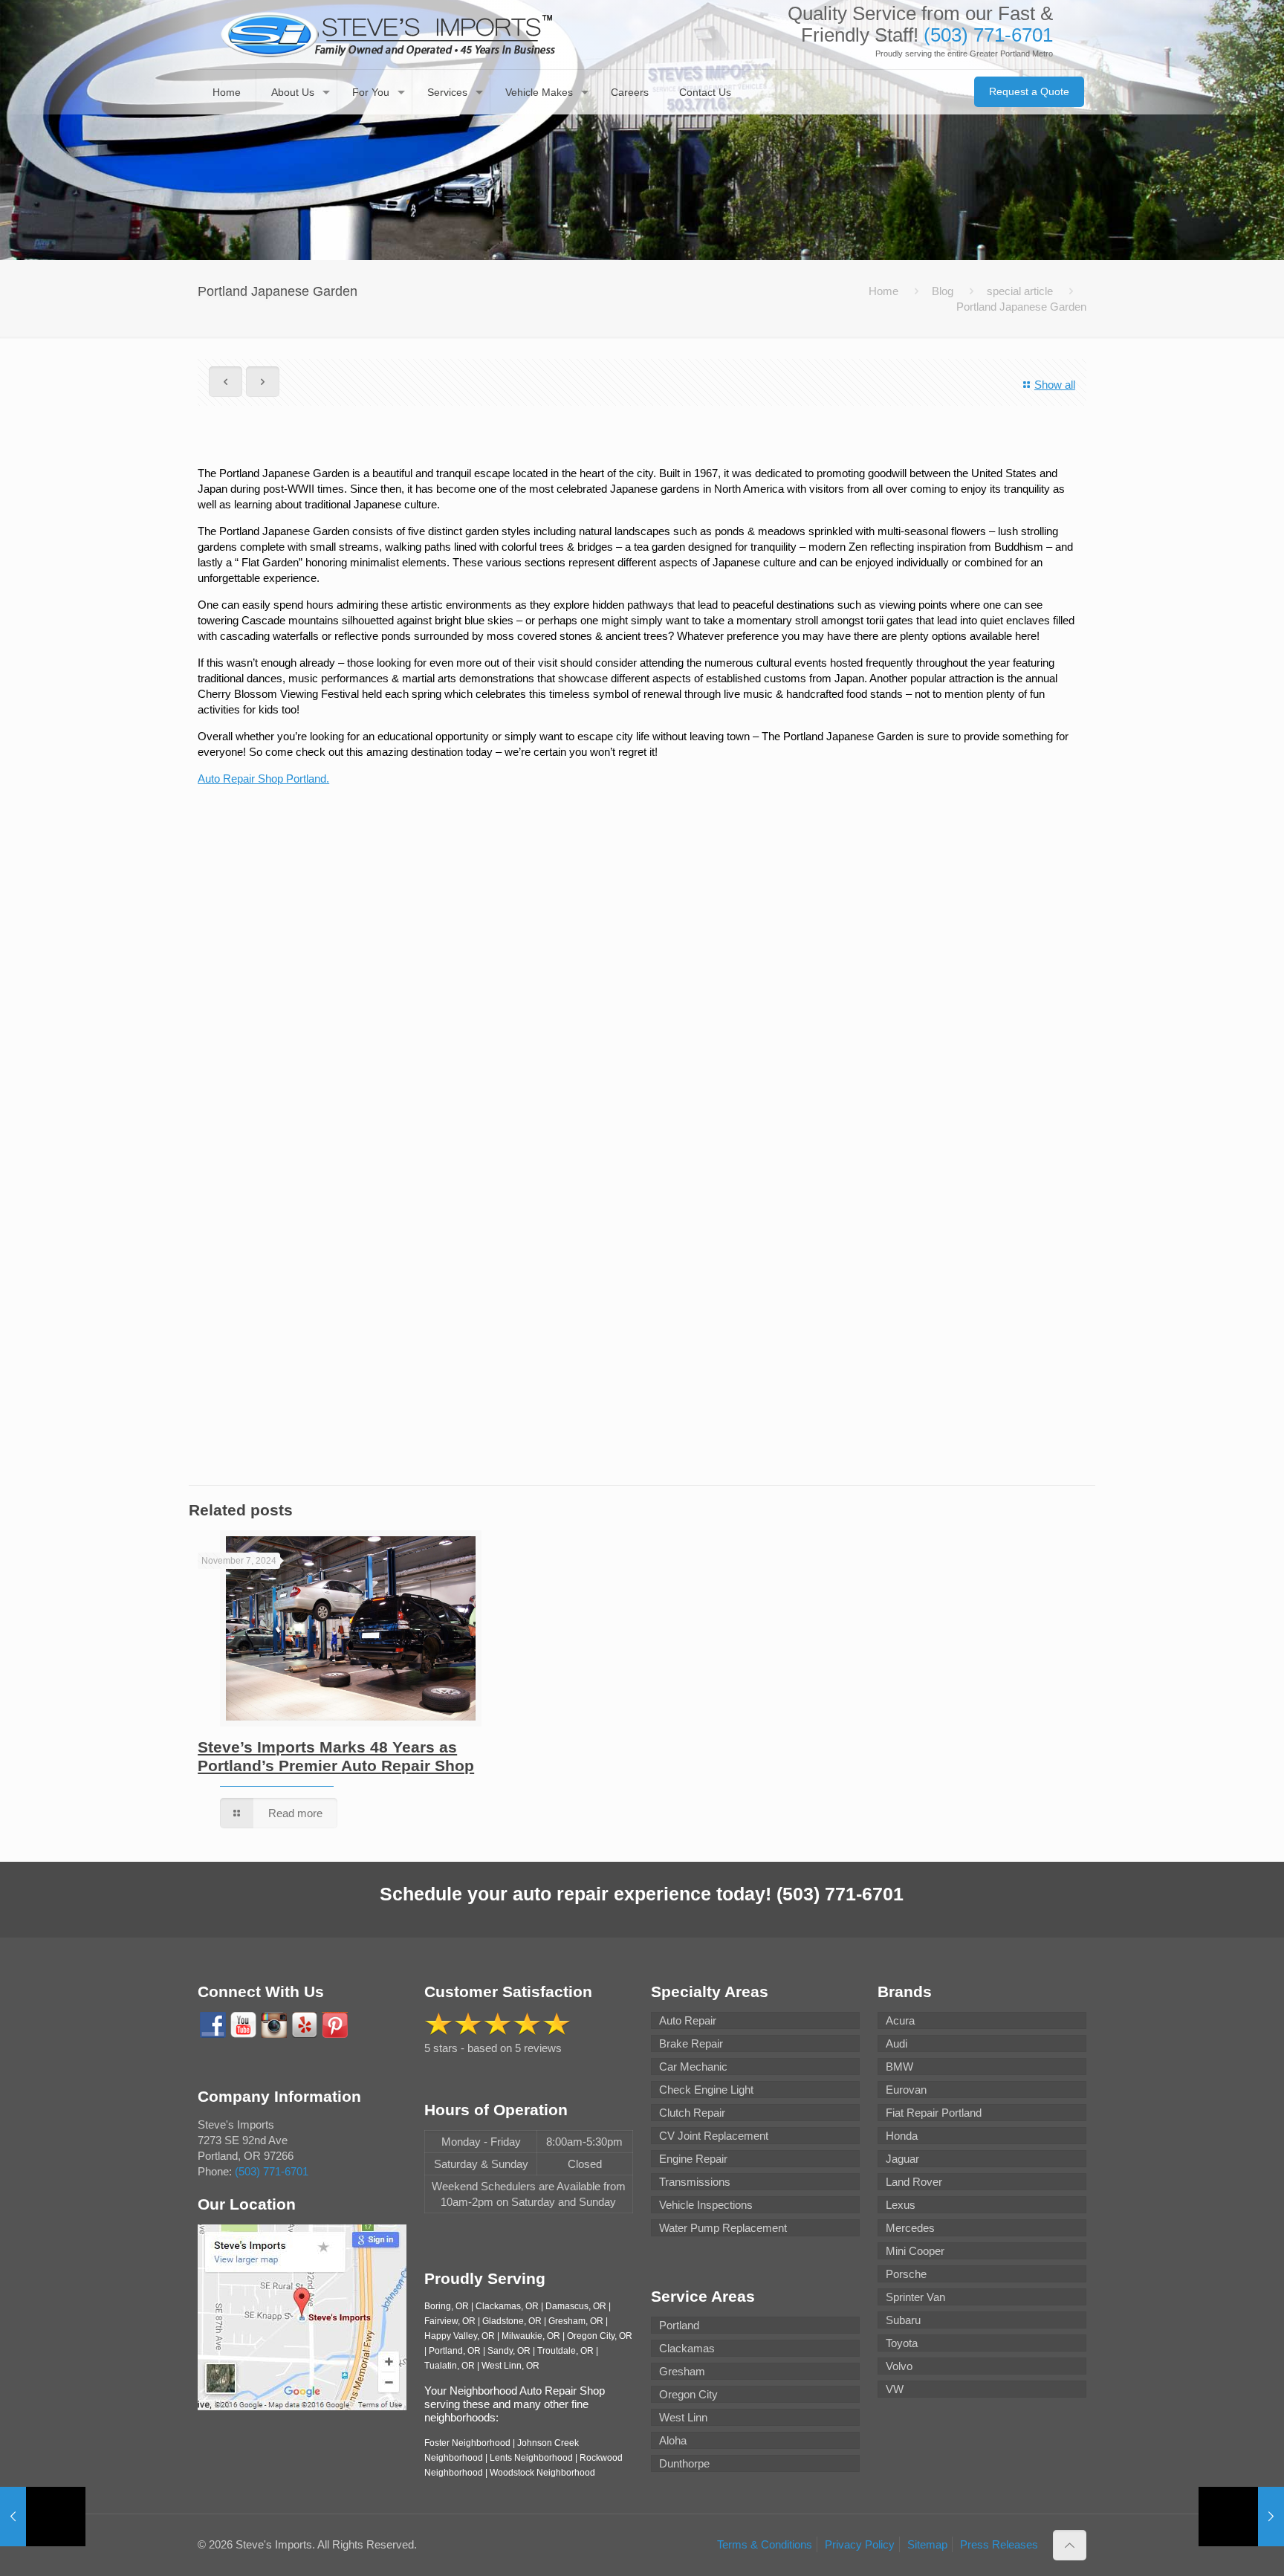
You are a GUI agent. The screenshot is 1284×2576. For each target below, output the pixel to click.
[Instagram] (274, 2025)
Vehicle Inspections (706, 2205)
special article (1020, 291)
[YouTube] (243, 2025)
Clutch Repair (692, 2113)
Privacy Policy (860, 2544)
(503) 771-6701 (988, 35)
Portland (679, 2325)
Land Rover (914, 2182)
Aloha (673, 2440)
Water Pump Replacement (723, 2228)
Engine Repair (693, 2159)
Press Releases (999, 2544)
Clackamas (687, 2348)
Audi (896, 2043)
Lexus (901, 2205)
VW (895, 2389)
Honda (902, 2136)
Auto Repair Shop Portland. (263, 779)
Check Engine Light (706, 2090)
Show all (1055, 385)
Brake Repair (691, 2043)
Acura (900, 2020)
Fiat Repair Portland (934, 2113)
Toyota (902, 2343)
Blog (943, 291)
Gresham (682, 2371)
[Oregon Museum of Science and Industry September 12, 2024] (43, 2517)
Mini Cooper (915, 2251)
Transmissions (695, 2182)
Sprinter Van (915, 2297)
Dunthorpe (684, 2463)
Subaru (903, 2320)
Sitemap (927, 2544)
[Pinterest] (335, 2025)
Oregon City (688, 2394)
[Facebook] (213, 2025)
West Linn (683, 2417)
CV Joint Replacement (714, 2136)
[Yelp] (304, 2025)
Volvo (899, 2366)
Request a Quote (1029, 91)
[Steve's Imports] (388, 35)
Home (883, 291)
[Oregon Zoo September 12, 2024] (1241, 2517)
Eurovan (906, 2090)
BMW (899, 2067)
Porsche (906, 2274)
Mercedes (910, 2228)
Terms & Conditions (765, 2544)
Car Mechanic (693, 2067)
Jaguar (902, 2159)
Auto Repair (688, 2020)
